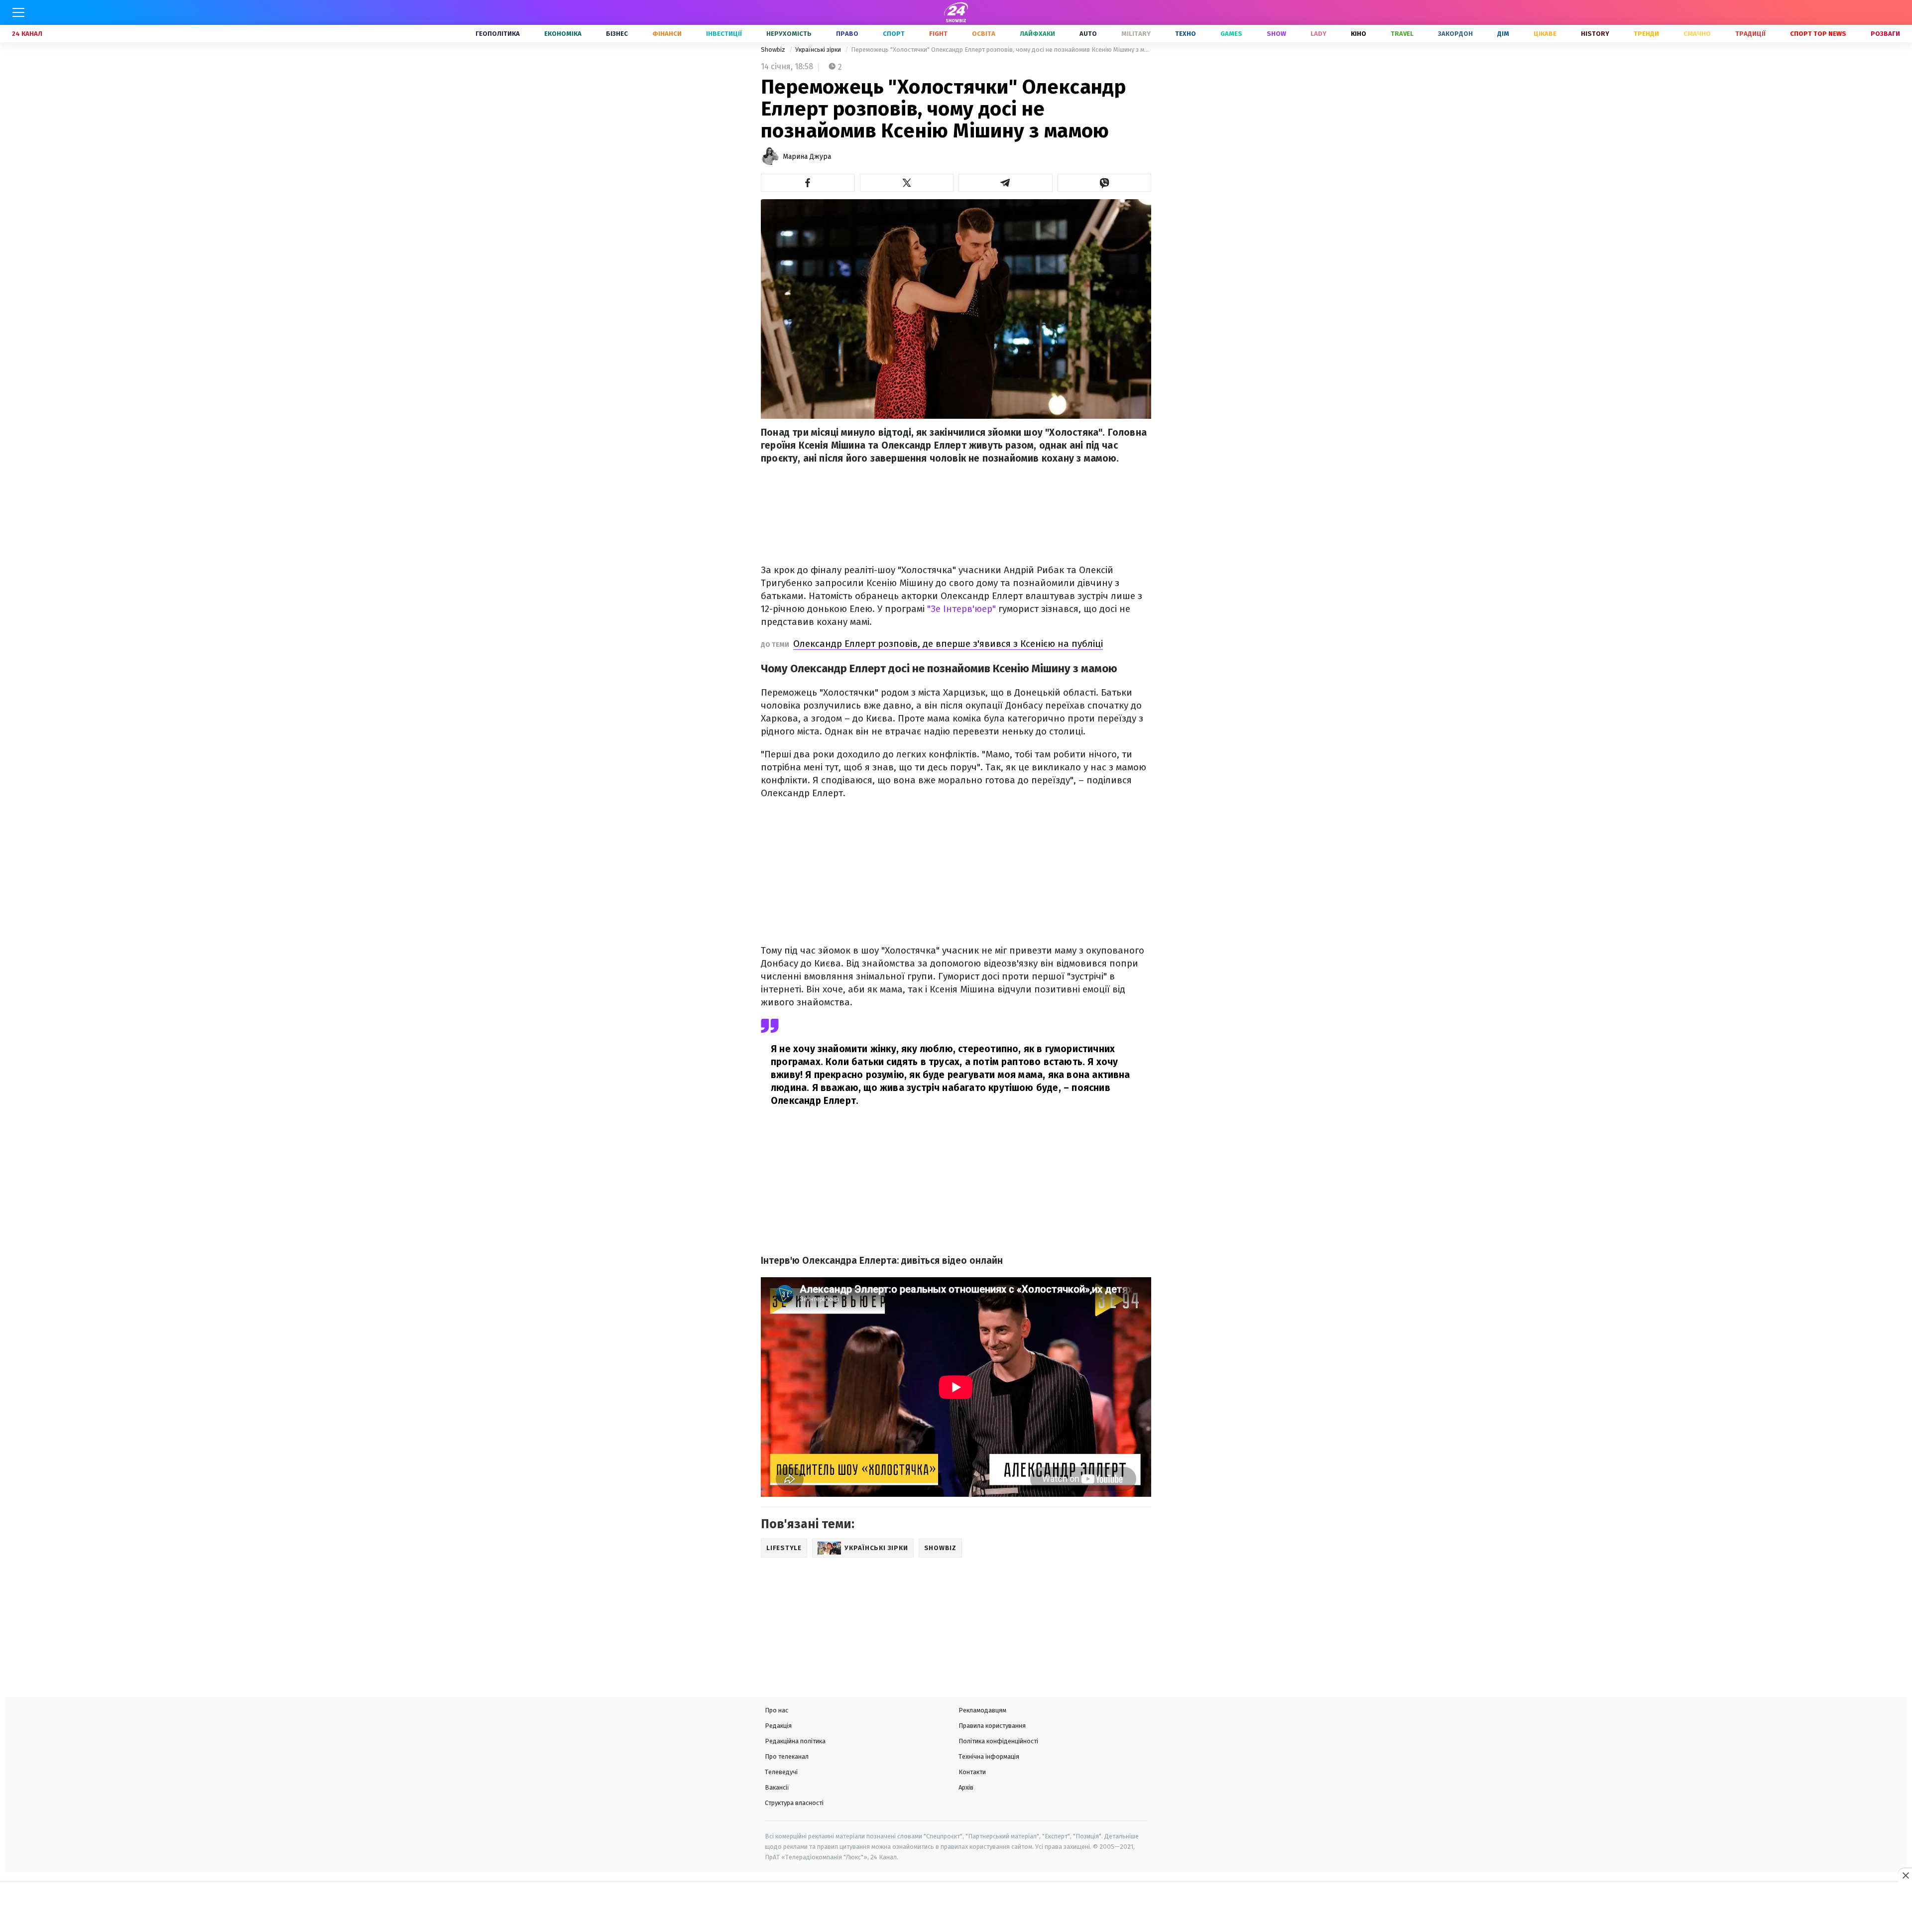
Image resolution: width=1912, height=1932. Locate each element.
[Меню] (18, 12)
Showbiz (774, 50)
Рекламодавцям (982, 1710)
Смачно (1697, 34)
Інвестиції (724, 34)
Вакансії (777, 1787)
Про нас (777, 1710)
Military (1136, 34)
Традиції (1750, 34)
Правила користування (992, 1726)
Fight (938, 34)
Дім (1503, 34)
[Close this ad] (1905, 1875)
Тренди (1646, 34)
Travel (1402, 34)
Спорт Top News (1818, 34)
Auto (1088, 34)
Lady (1318, 34)
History (1595, 34)
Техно (1186, 34)
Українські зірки (819, 50)
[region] (956, 1908)
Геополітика (498, 34)
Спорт (894, 34)
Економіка (563, 34)
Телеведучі (781, 1772)
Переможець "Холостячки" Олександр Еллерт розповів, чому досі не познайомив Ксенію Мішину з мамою (1001, 50)
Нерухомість (789, 34)
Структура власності (794, 1803)
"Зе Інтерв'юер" (961, 609)
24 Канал (27, 34)
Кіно (1359, 34)
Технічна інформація (989, 1756)
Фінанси (667, 34)
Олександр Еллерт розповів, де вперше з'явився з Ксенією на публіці (948, 644)
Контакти (972, 1772)
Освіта (984, 34)
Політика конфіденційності (998, 1741)
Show (1276, 34)
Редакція (778, 1726)
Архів (966, 1787)
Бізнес (617, 34)
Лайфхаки (1037, 34)
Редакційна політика (795, 1741)
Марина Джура (807, 157)
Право (847, 34)
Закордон (1455, 34)
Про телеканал (787, 1756)
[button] (808, 183)
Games (1231, 34)
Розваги (1885, 34)
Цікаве (1545, 34)
